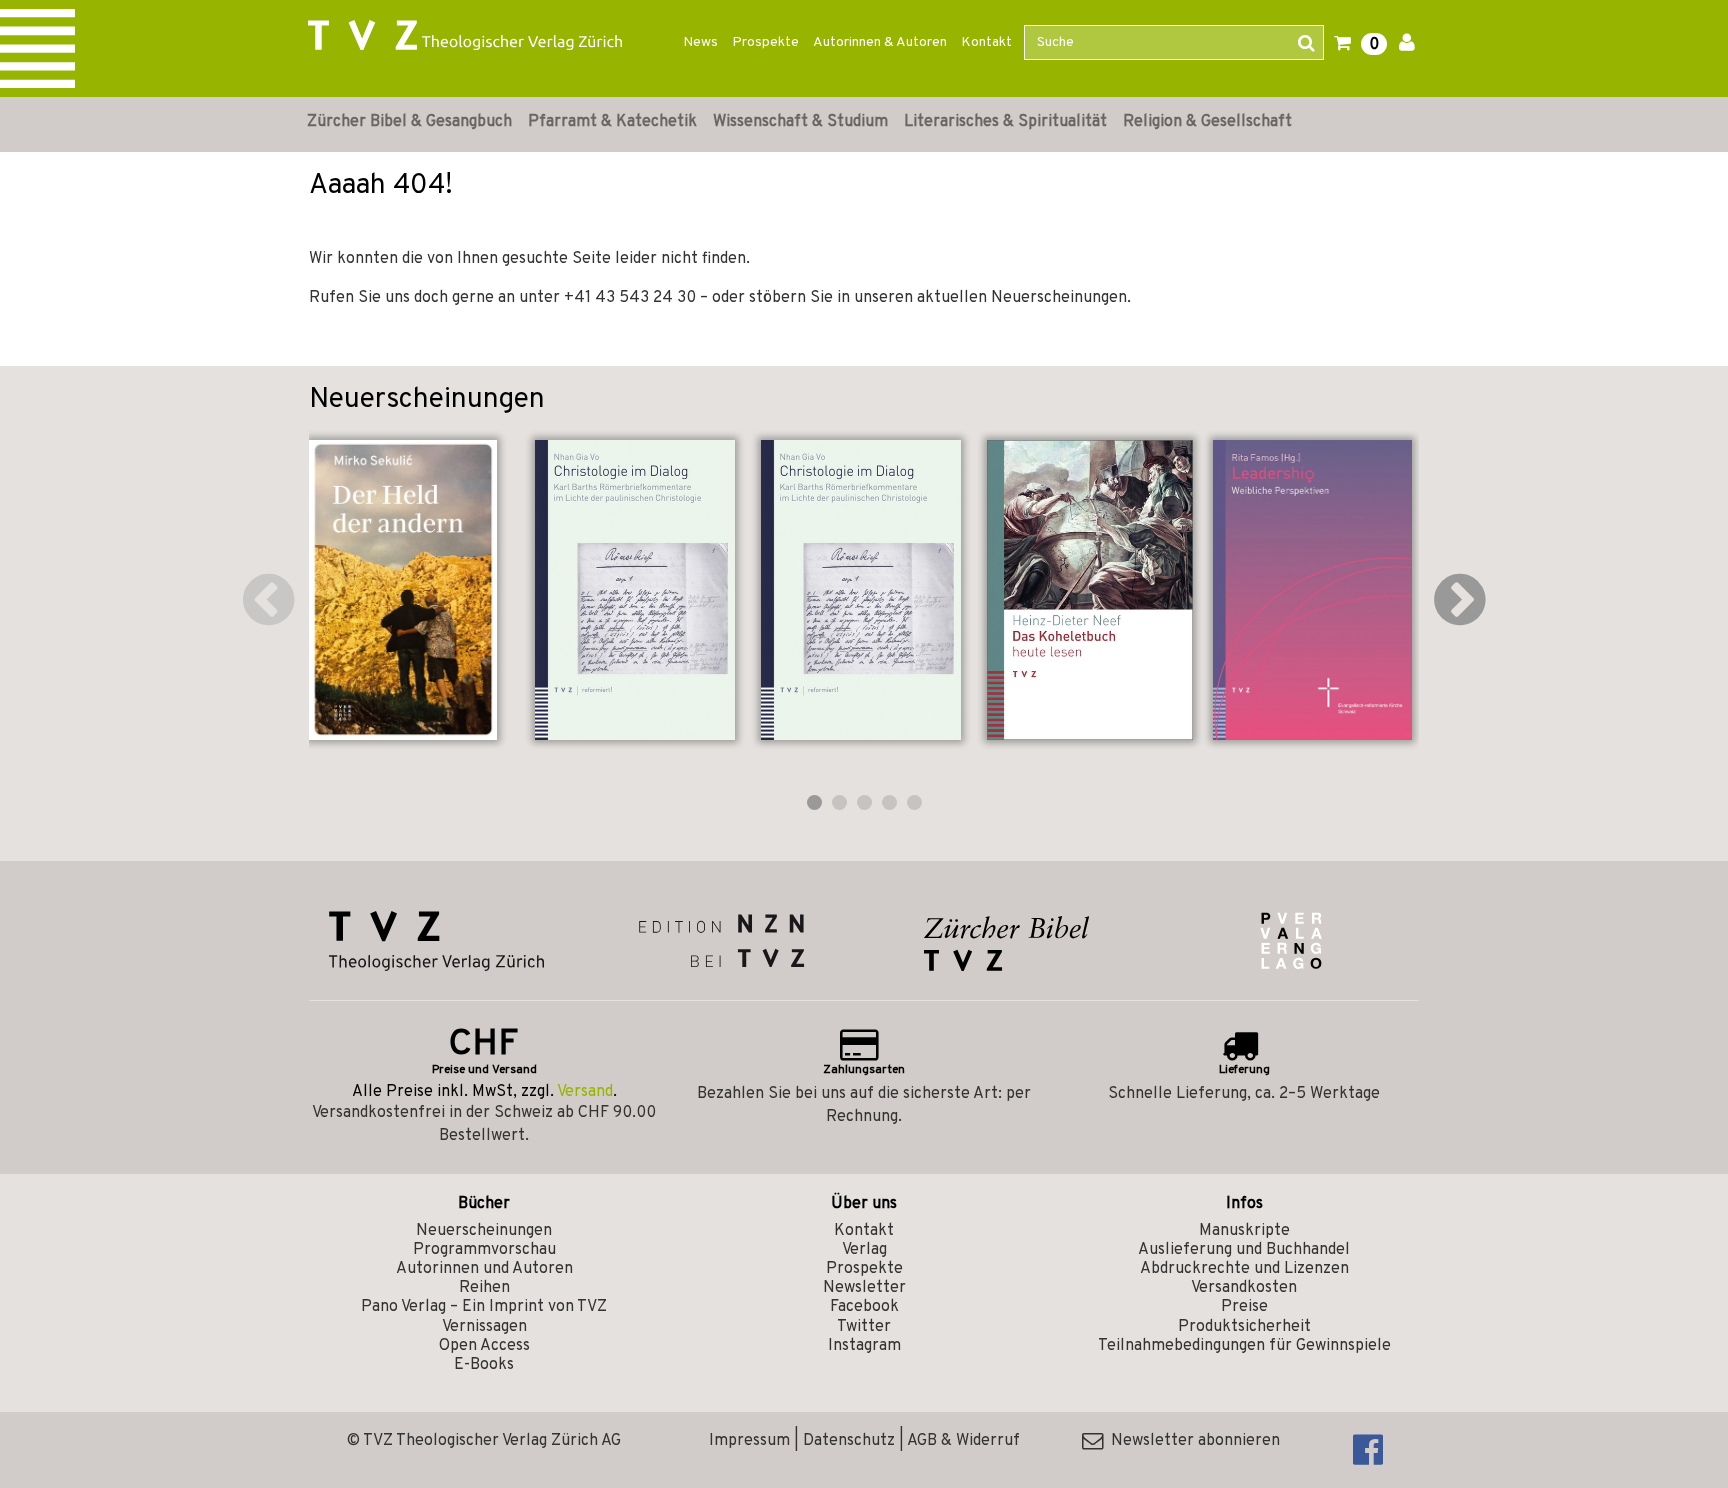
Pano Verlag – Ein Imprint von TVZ (484, 1307)
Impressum (749, 1441)
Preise (1244, 1307)
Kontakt (986, 42)
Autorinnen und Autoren (484, 1269)
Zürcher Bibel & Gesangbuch (409, 122)
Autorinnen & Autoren (880, 42)
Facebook (864, 1307)
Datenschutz (849, 1441)
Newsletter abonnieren (1191, 1441)
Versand (585, 1092)
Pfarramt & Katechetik (612, 122)
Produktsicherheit (1244, 1327)
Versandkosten (1244, 1288)
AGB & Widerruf (963, 1441)
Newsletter (864, 1288)
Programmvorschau (484, 1250)
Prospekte (765, 42)
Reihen (484, 1288)
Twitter (864, 1327)
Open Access (484, 1346)
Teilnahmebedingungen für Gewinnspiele (1244, 1346)
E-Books (484, 1365)
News (700, 42)
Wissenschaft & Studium (800, 122)
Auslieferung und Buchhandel (1244, 1250)
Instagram (864, 1346)
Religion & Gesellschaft (1207, 122)
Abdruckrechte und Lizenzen (1244, 1269)
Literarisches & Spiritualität (1005, 122)
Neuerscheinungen (484, 1231)
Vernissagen (484, 1327)
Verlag (864, 1250)
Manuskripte (1244, 1231)
